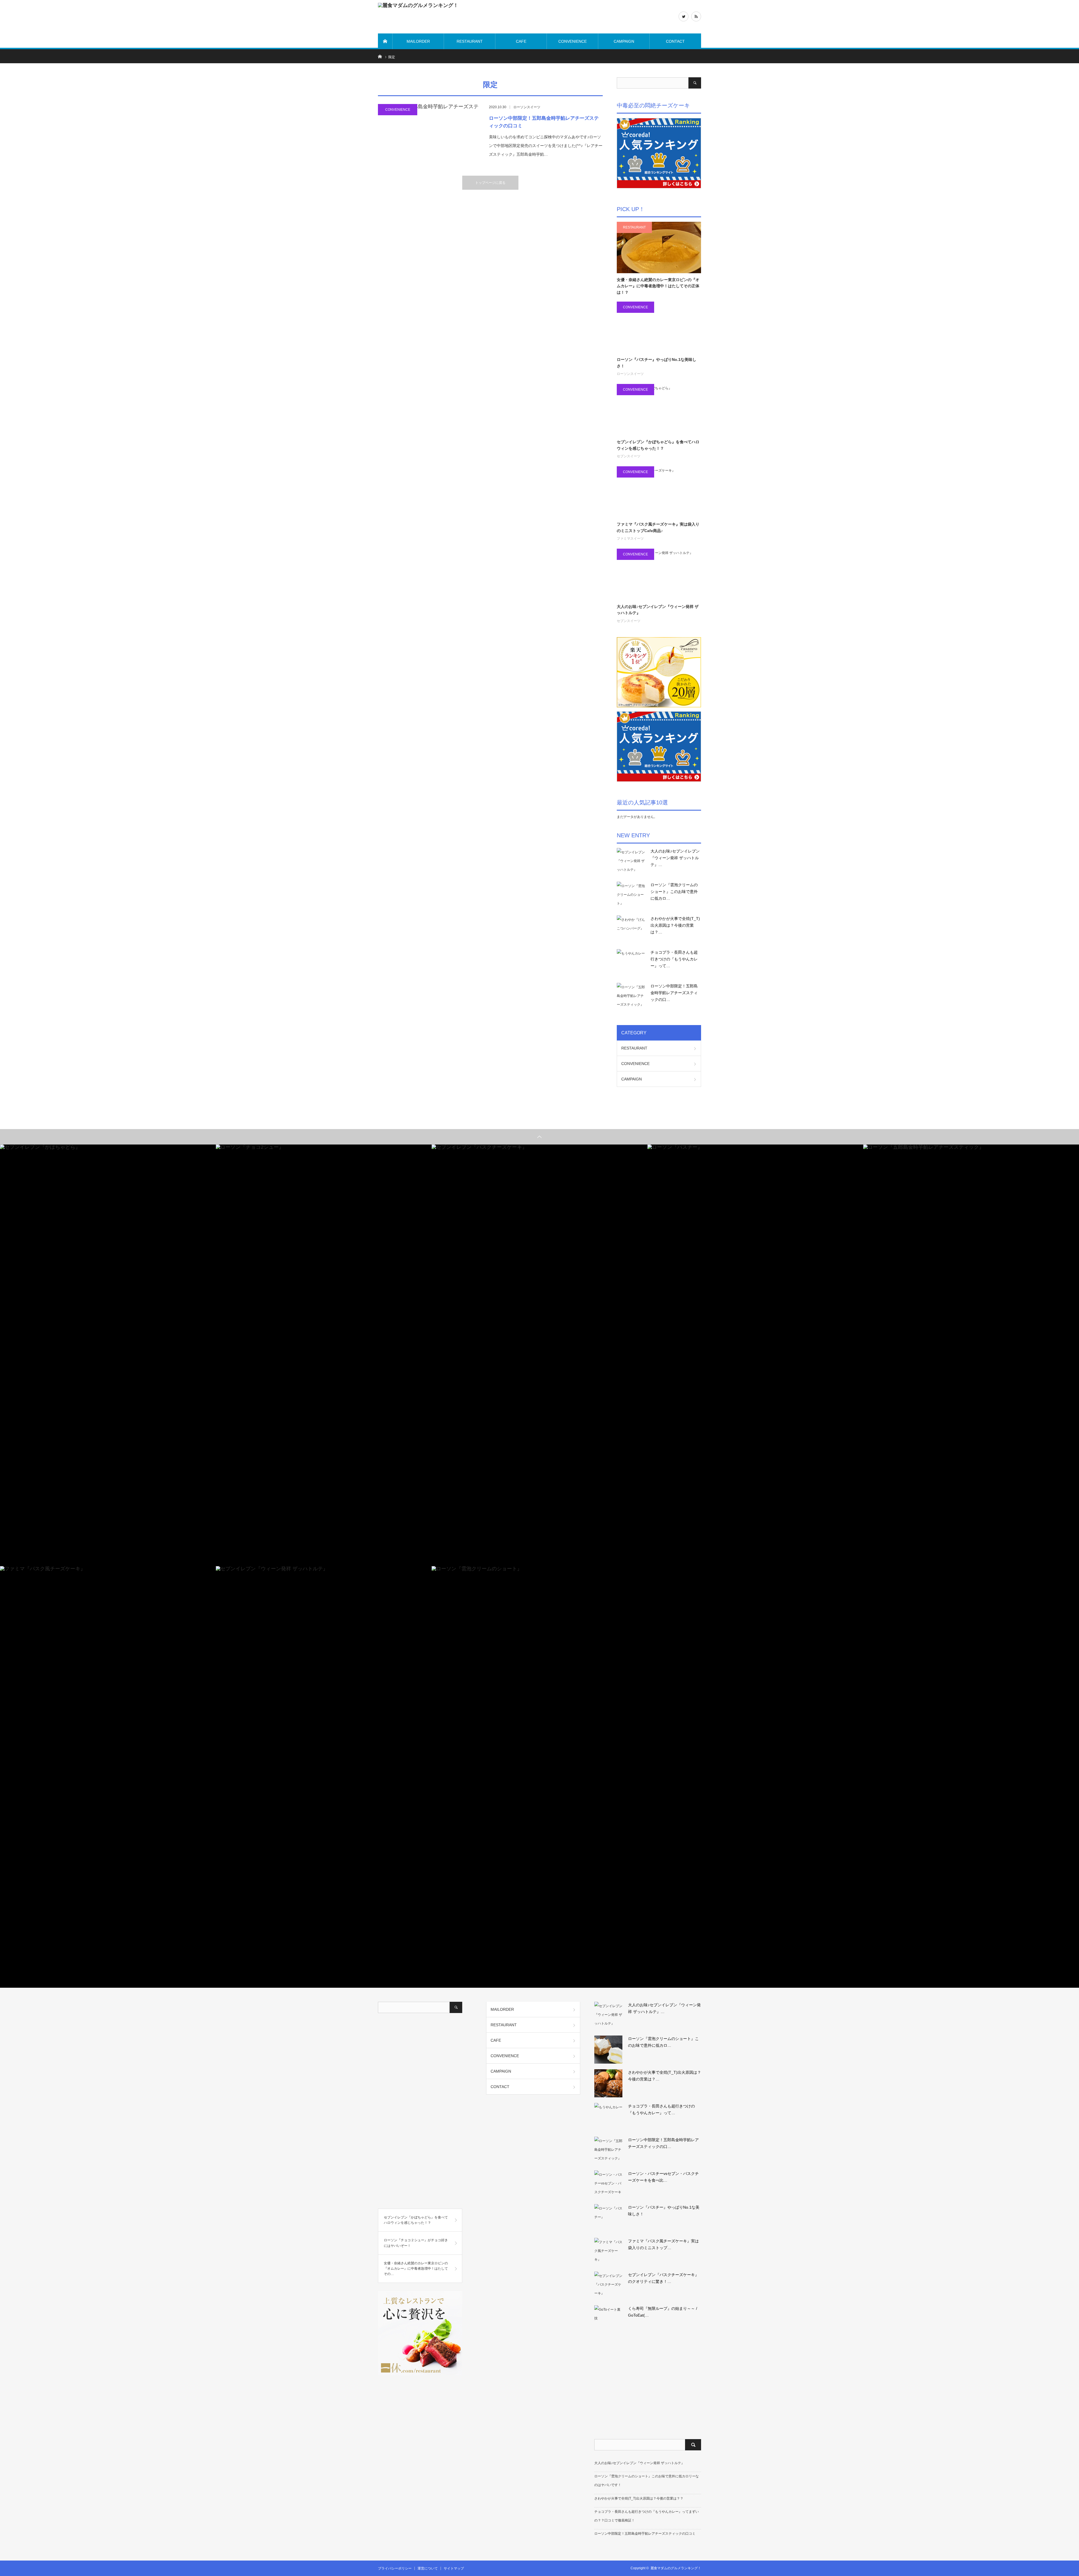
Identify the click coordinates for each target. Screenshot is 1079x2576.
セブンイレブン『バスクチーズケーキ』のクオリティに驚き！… (663, 2278)
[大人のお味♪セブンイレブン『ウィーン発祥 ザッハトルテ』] (631, 862)
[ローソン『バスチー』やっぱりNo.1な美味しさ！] (608, 2218)
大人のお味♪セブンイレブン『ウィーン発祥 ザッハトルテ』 (658, 610)
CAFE (521, 41)
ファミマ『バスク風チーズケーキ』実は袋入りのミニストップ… (663, 2244)
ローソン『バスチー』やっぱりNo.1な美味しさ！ (657, 363)
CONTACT (675, 41)
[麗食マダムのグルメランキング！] (462, 17)
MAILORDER (418, 41)
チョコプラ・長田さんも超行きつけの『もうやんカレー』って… (674, 959)
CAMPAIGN (624, 41)
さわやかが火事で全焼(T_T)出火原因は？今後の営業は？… (675, 925)
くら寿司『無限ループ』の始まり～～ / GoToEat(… (663, 2312)
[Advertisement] (420, 2113)
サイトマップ (454, 2568)
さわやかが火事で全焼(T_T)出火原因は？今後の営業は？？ (639, 2498)
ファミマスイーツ (630, 539)
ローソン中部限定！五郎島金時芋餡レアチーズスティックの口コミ (544, 122)
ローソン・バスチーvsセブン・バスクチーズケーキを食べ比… (663, 2177)
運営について (428, 2568)
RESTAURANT (470, 41)
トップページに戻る (490, 183)
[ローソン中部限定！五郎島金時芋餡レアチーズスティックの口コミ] (429, 135)
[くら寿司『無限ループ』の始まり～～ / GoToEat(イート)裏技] (608, 2319)
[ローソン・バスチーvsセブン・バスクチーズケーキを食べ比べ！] (608, 2184)
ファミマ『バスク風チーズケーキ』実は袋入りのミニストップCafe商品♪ (658, 527)
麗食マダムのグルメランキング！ (676, 2568)
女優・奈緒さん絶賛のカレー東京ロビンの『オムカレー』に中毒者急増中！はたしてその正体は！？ (658, 286)
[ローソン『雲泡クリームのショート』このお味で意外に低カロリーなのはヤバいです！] (631, 896)
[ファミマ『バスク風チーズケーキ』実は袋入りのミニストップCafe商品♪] (608, 2252)
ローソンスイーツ (527, 107)
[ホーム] (385, 41)
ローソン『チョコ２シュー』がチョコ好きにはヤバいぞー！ (416, 2243)
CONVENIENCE (573, 41)
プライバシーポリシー (395, 2568)
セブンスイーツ (629, 456)
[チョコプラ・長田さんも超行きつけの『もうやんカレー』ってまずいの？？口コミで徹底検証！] (631, 963)
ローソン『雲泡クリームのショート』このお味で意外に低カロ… (674, 892)
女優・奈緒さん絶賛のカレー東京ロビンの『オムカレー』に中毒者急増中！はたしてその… (416, 2269)
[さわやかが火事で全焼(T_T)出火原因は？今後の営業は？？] (631, 929)
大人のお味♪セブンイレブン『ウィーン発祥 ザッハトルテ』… (675, 858)
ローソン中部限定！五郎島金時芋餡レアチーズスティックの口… (674, 993)
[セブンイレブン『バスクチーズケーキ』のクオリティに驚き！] (608, 2286)
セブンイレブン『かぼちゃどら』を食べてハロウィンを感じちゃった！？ (658, 445)
